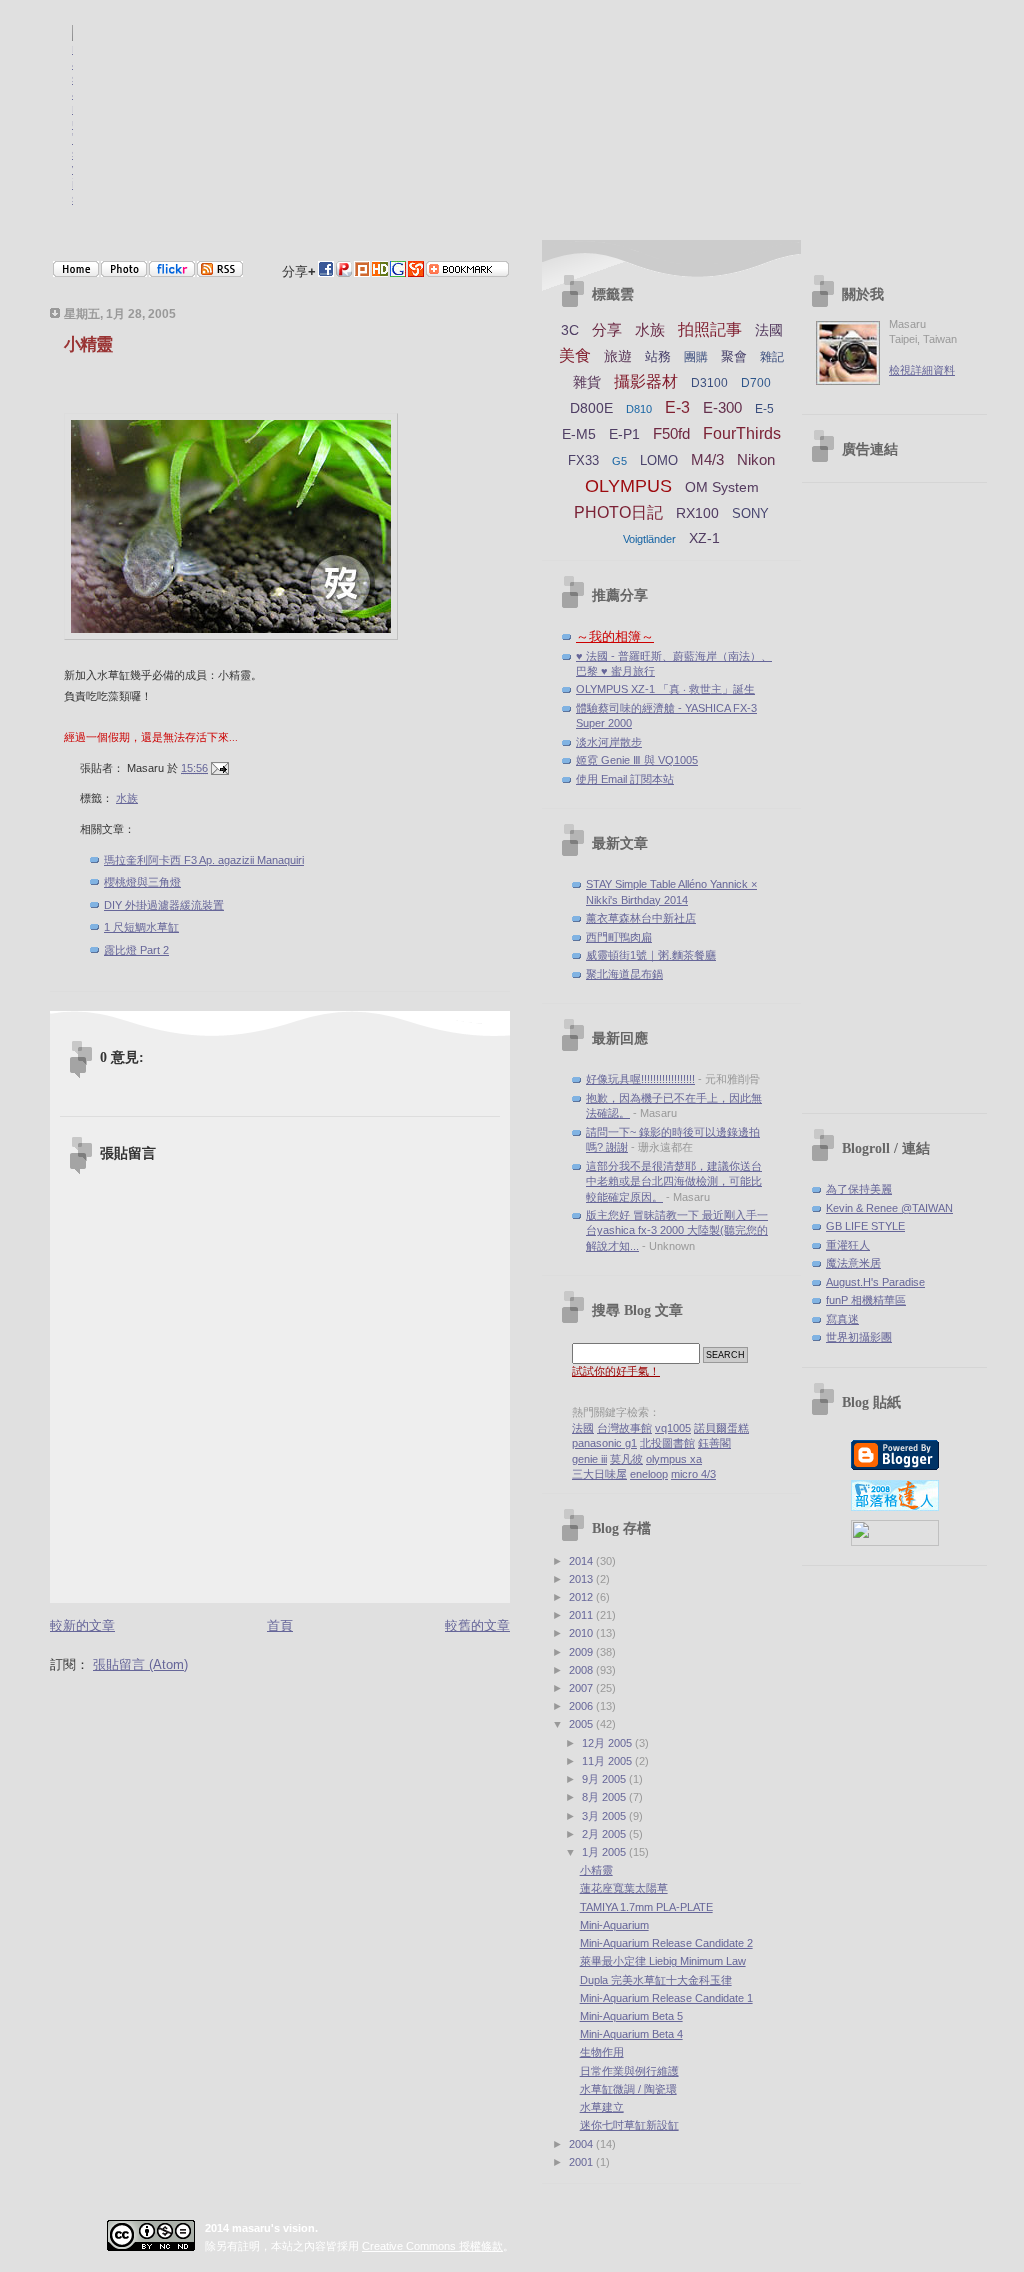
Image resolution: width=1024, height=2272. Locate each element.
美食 (575, 355)
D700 (756, 383)
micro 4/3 (693, 1474)
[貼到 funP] (344, 272)
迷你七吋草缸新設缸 (629, 2125)
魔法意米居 (853, 1263)
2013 (582, 1579)
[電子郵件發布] (220, 768)
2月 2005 (605, 1834)
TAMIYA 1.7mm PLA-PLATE (646, 1907)
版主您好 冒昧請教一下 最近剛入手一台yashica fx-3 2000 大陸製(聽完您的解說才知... (677, 1230)
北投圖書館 (667, 1443)
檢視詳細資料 (922, 370)
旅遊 (618, 356)
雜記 (772, 357)
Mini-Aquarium (614, 1925)
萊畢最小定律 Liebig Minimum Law (663, 1961)
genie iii (589, 1459)
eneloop (649, 1474)
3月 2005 (605, 1816)
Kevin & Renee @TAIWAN (889, 1208)
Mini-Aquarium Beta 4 (631, 2034)
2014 (582, 1561)
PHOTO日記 (618, 512)
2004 (582, 2144)
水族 (127, 798)
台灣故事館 (624, 1428)
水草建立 (602, 2107)
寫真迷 (842, 1319)
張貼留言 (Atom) (140, 1664)
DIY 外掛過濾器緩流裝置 (164, 905)
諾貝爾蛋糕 (721, 1428)
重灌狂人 (848, 1245)
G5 (619, 461)
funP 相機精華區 (866, 1300)
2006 (582, 1706)
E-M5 (579, 434)
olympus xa (674, 1459)
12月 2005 (608, 1743)
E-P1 (624, 434)
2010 (582, 1633)
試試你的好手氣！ (616, 1371)
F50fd (671, 433)
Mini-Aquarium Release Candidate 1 (666, 1998)
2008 (582, 1670)
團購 (696, 357)
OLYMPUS (628, 486)
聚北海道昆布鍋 (624, 974)
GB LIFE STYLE (865, 1226)
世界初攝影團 (859, 1337)
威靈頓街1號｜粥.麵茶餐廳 (651, 955)
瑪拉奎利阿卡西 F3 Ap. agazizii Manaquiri (204, 860)
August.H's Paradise (875, 1282)
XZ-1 (704, 538)
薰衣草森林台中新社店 (641, 918)
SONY (750, 513)
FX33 (583, 460)
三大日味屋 (599, 1474)
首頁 (280, 1625)
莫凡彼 (626, 1459)
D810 (639, 409)
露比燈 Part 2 (136, 950)
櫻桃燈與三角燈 (142, 882)
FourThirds (742, 433)
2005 (582, 1724)
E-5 (764, 409)
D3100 (709, 383)
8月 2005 (605, 1797)
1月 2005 (605, 1852)
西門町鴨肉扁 (619, 937)
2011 (582, 1615)
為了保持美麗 (859, 1189)
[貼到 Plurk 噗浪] (362, 272)
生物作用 (602, 2052)
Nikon (756, 459)
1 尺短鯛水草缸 (141, 927)
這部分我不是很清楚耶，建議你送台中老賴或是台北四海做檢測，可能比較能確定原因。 (674, 1181)
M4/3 (707, 459)
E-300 (722, 407)
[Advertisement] (895, 799)
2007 (582, 1688)
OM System (722, 487)
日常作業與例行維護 (629, 2071)
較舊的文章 (477, 1625)
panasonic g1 (604, 1443)
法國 (769, 330)
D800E (591, 408)
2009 (582, 1652)
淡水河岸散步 (609, 742)
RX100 (697, 513)
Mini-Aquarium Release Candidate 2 (666, 1943)
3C (570, 330)
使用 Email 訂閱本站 (625, 779)
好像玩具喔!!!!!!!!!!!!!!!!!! (640, 1079)
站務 (658, 356)
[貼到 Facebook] (326, 272)
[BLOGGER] (895, 1466)
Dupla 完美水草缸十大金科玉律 (656, 1980)
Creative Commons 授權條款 (432, 2246)
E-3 (677, 407)
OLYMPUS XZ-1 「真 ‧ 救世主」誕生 (665, 689)
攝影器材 (646, 381)
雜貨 (587, 382)
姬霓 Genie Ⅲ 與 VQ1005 (637, 760)
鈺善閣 (714, 1443)
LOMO (659, 460)
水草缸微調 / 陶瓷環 (628, 2089)
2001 (582, 2162)
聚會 (734, 356)
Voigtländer (649, 539)
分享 (607, 329)
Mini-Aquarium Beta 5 (631, 2016)
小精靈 (88, 344)
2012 (582, 1597)
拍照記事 (710, 329)
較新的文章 (82, 1625)
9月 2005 (605, 1779)
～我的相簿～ (615, 636)
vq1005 (673, 1428)
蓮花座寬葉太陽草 (624, 1888)
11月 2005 (608, 1761)
